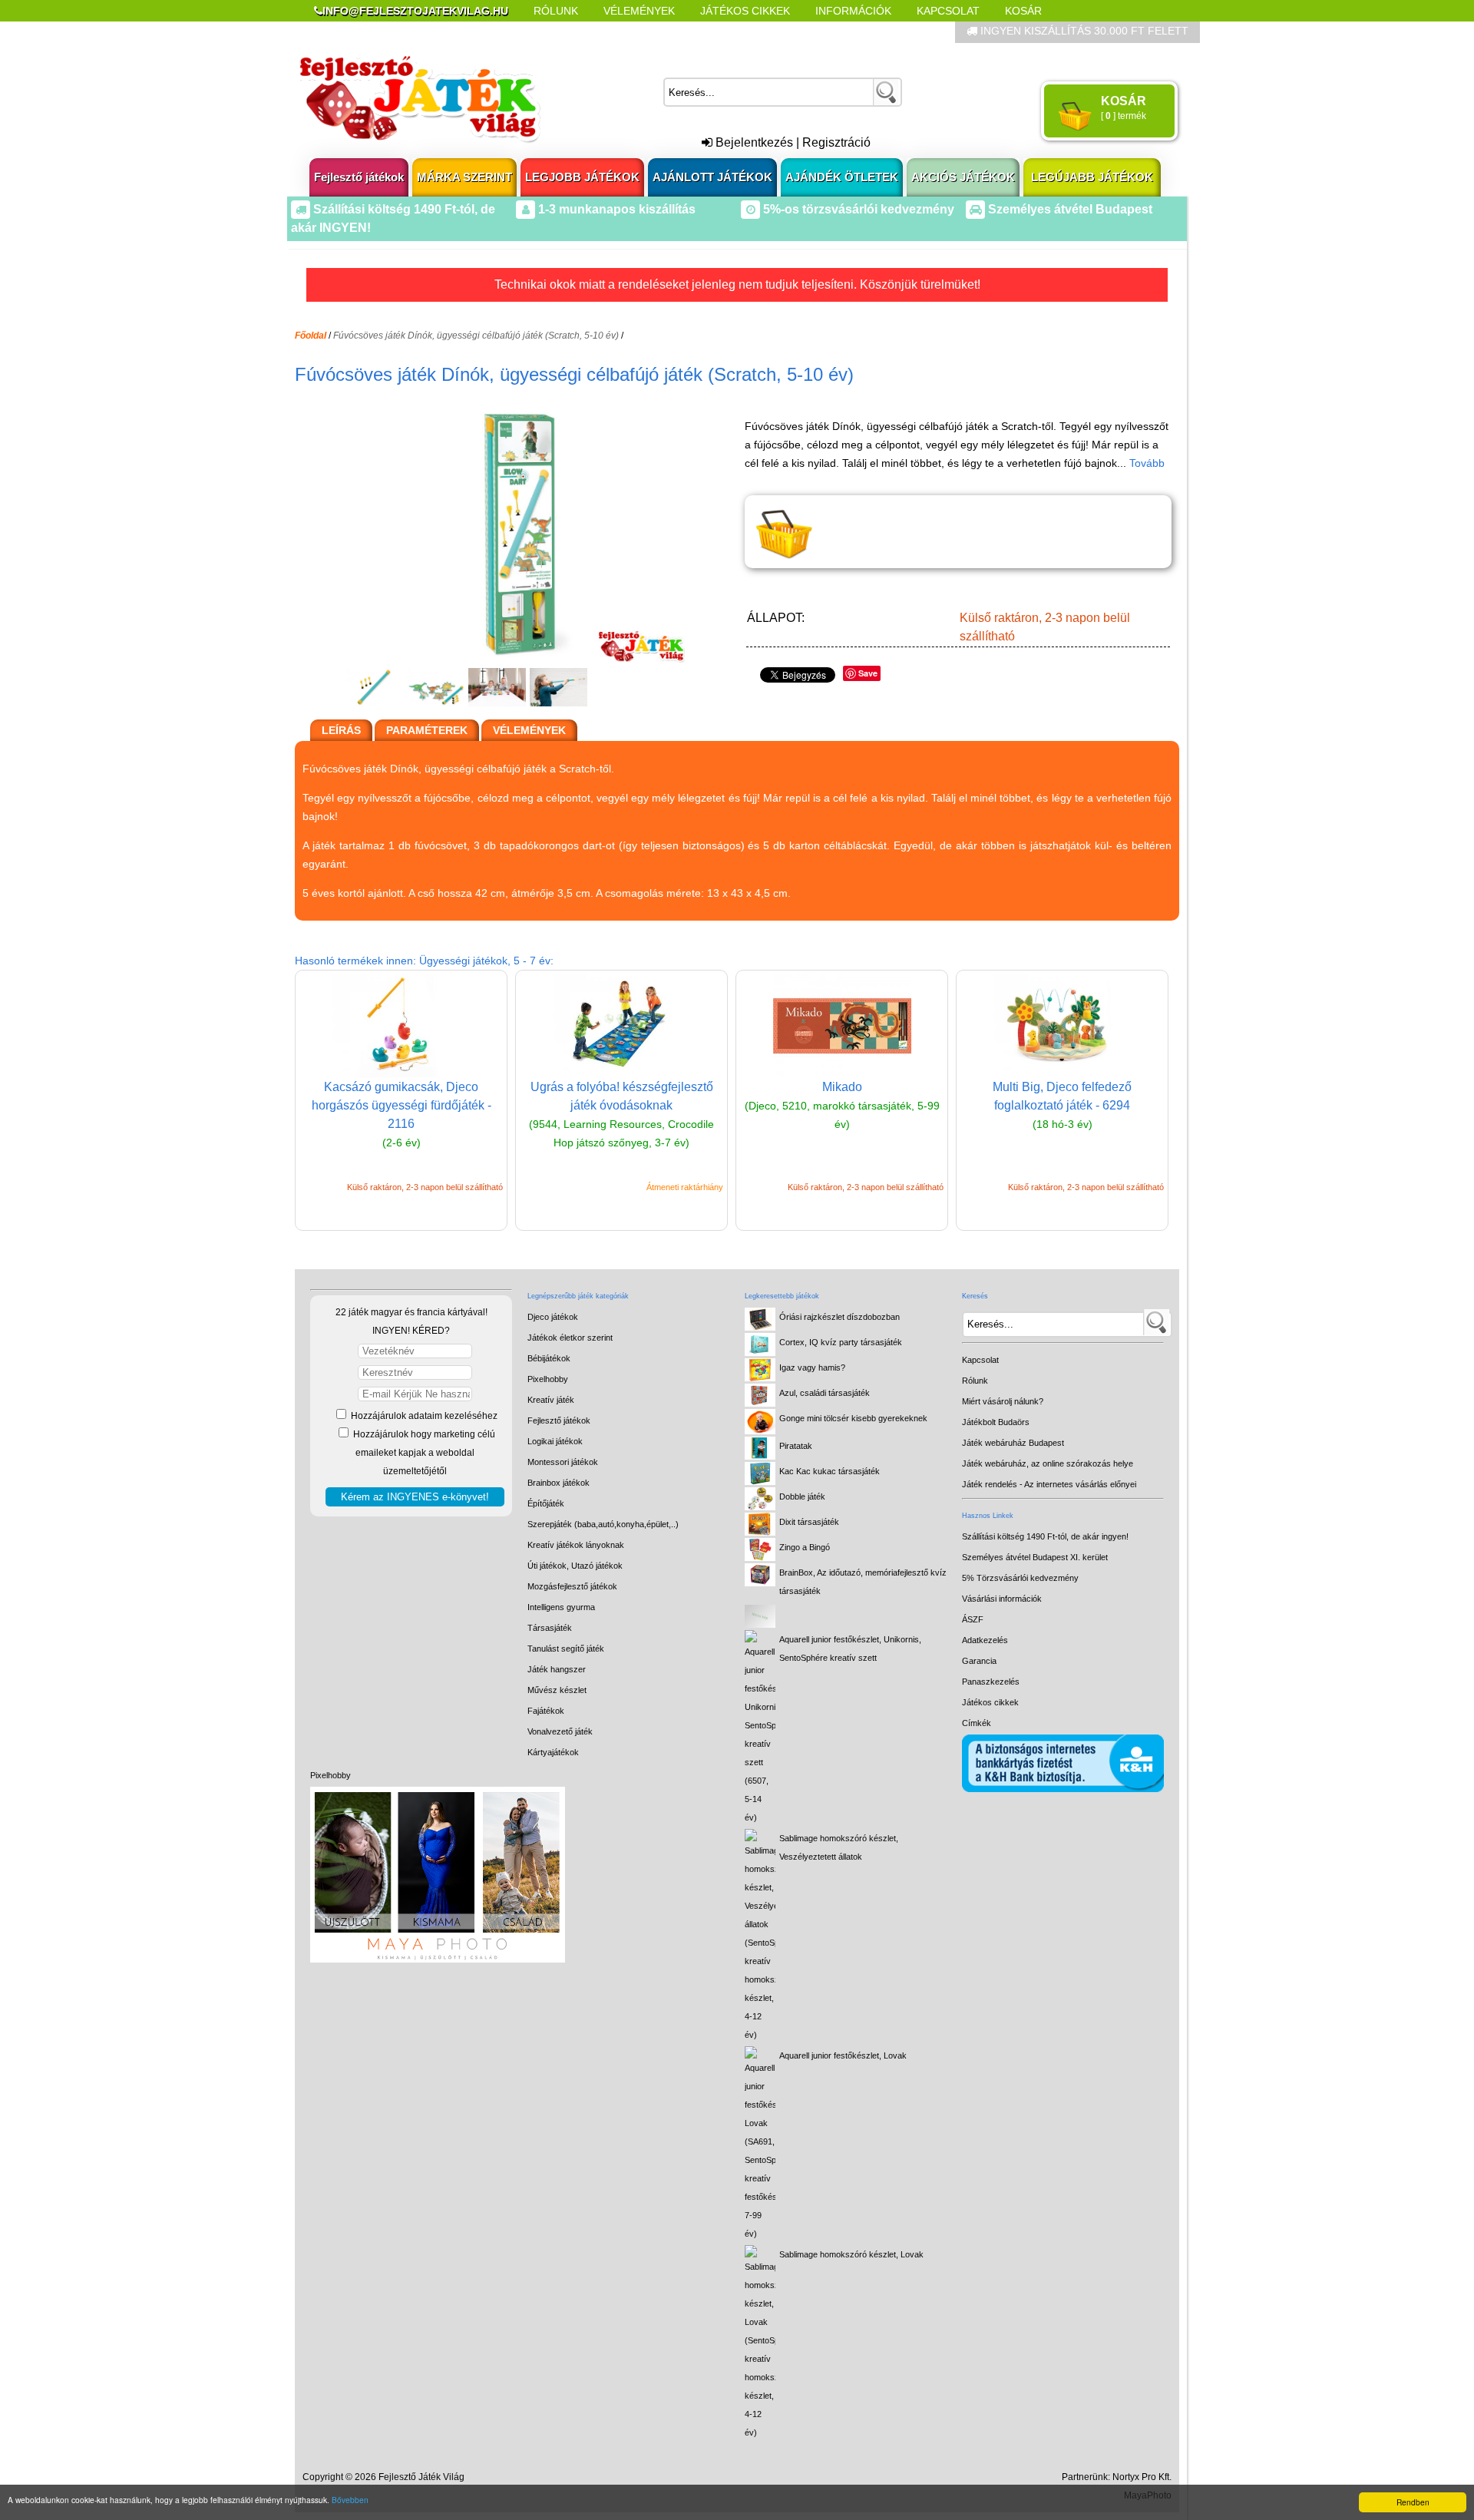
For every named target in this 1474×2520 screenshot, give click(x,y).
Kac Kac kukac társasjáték (830, 1471)
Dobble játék (802, 1496)
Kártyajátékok (553, 1752)
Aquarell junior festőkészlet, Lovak (843, 2055)
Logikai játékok (555, 1441)
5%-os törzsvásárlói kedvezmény (857, 209)
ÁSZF (973, 1619)
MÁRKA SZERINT (464, 177)
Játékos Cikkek (745, 11)
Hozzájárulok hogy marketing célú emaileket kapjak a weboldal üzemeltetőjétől (423, 1453)
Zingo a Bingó (805, 1547)
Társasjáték (550, 1628)
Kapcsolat (948, 11)
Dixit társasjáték (809, 1522)
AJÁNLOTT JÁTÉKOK (712, 177)
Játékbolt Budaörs (996, 1422)
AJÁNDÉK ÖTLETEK (842, 177)
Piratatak (796, 1446)
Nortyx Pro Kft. (1142, 2477)
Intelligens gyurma (561, 1607)
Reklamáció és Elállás (382, 32)
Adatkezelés (985, 1640)
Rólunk (556, 11)
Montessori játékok (563, 1462)
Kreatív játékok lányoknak (576, 1545)
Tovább (1147, 463)
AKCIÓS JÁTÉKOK (963, 177)
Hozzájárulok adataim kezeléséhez (423, 1416)
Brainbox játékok (559, 1483)
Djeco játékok (553, 1317)
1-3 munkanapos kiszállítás (615, 209)
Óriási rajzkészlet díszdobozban (839, 1317)
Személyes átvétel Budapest (1069, 209)
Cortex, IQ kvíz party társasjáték (841, 1342)
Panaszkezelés (991, 1682)
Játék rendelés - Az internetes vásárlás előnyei (1049, 1484)
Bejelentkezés (753, 142)
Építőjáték (546, 1503)
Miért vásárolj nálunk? (1003, 1401)
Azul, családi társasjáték (825, 1393)
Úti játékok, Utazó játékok (575, 1566)
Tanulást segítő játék (566, 1649)
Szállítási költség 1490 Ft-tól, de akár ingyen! (1045, 1536)
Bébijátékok (549, 1358)
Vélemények (639, 11)
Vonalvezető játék (560, 1731)
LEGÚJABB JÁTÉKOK (1092, 177)
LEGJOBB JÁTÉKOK (582, 177)
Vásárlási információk (1002, 1599)
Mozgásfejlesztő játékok (572, 1586)
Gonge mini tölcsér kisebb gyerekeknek (853, 1418)
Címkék (683, 32)
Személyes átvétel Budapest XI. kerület (1035, 1557)
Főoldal (311, 336)
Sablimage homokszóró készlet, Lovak (851, 2254)
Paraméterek (427, 730)
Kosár (1023, 11)
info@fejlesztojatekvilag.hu (415, 11)
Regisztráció (836, 142)
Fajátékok (546, 1711)
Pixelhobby (330, 1775)
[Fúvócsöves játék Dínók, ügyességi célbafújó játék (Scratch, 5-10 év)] (516, 658)
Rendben (1413, 2502)
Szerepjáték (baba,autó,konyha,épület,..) (603, 1524)
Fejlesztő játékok (359, 177)
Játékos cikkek (990, 1702)
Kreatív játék (551, 1400)
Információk (853, 11)
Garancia (979, 1661)
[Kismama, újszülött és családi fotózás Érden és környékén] (438, 1959)
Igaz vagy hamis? (812, 1367)
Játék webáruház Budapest (1013, 1443)
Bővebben (350, 2500)
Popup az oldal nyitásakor (556, 32)
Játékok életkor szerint (570, 1338)
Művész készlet (557, 1690)
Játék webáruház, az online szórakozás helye (1048, 1463)
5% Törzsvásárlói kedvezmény (1020, 1578)
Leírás (341, 730)
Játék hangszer (557, 1669)
